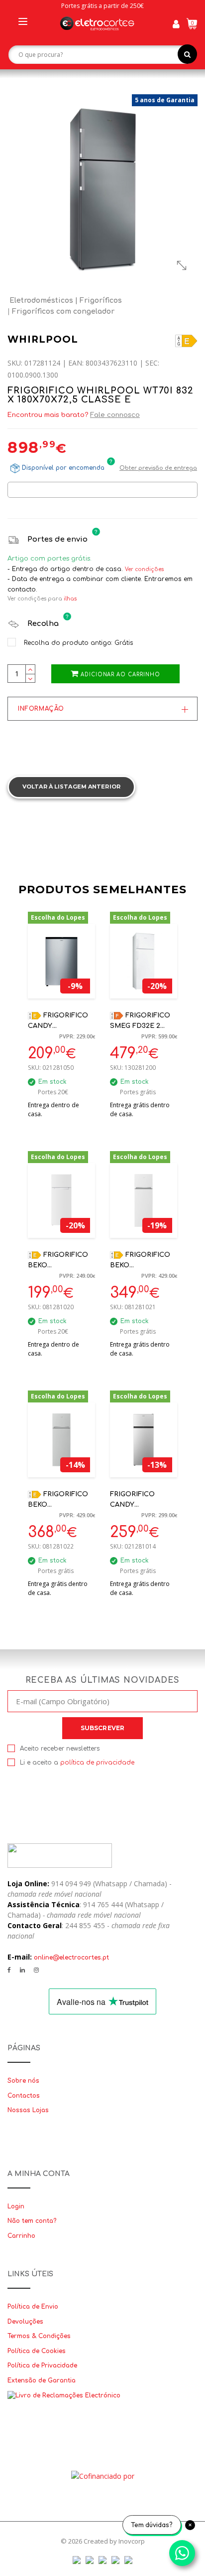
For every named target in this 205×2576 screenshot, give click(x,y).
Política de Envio (33, 2307)
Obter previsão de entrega (158, 468)
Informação (41, 709)
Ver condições (144, 569)
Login (16, 2206)
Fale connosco (115, 415)
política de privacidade (97, 1763)
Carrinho (21, 2236)
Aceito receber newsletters (60, 1749)
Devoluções (25, 2322)
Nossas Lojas (28, 2110)
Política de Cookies (37, 2351)
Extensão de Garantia (42, 2380)
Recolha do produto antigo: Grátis (77, 643)
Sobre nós (23, 2081)
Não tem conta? (32, 2221)
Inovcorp (132, 2541)
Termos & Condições (39, 2336)
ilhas (70, 599)
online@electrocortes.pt (71, 1958)
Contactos (24, 2096)
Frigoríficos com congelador (63, 311)
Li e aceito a (77, 1763)
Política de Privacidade (42, 2366)
